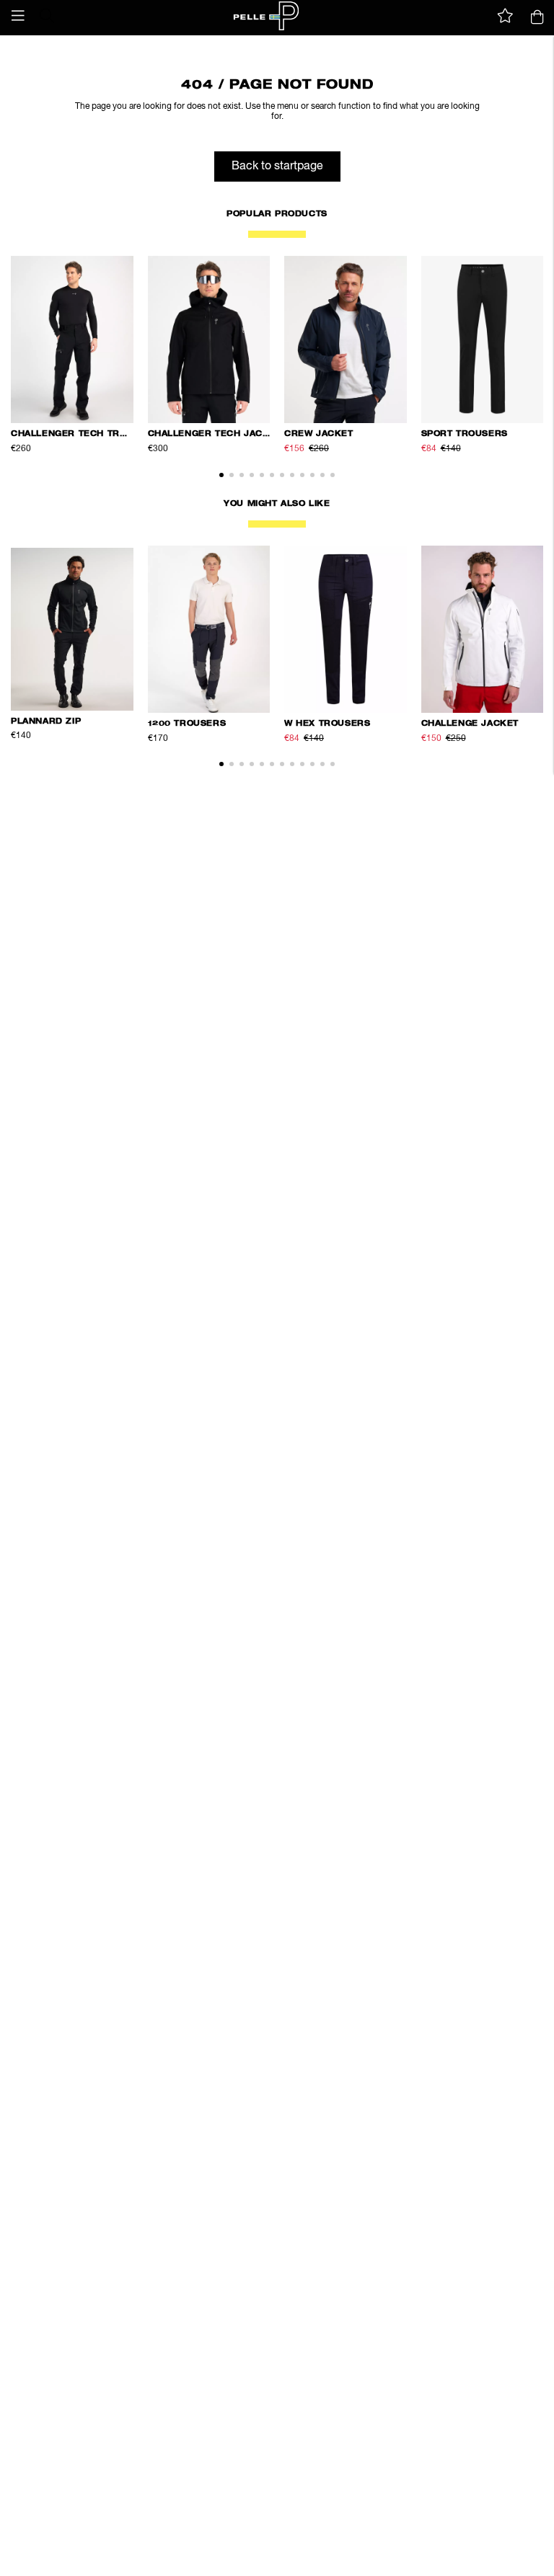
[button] (18, 16)
